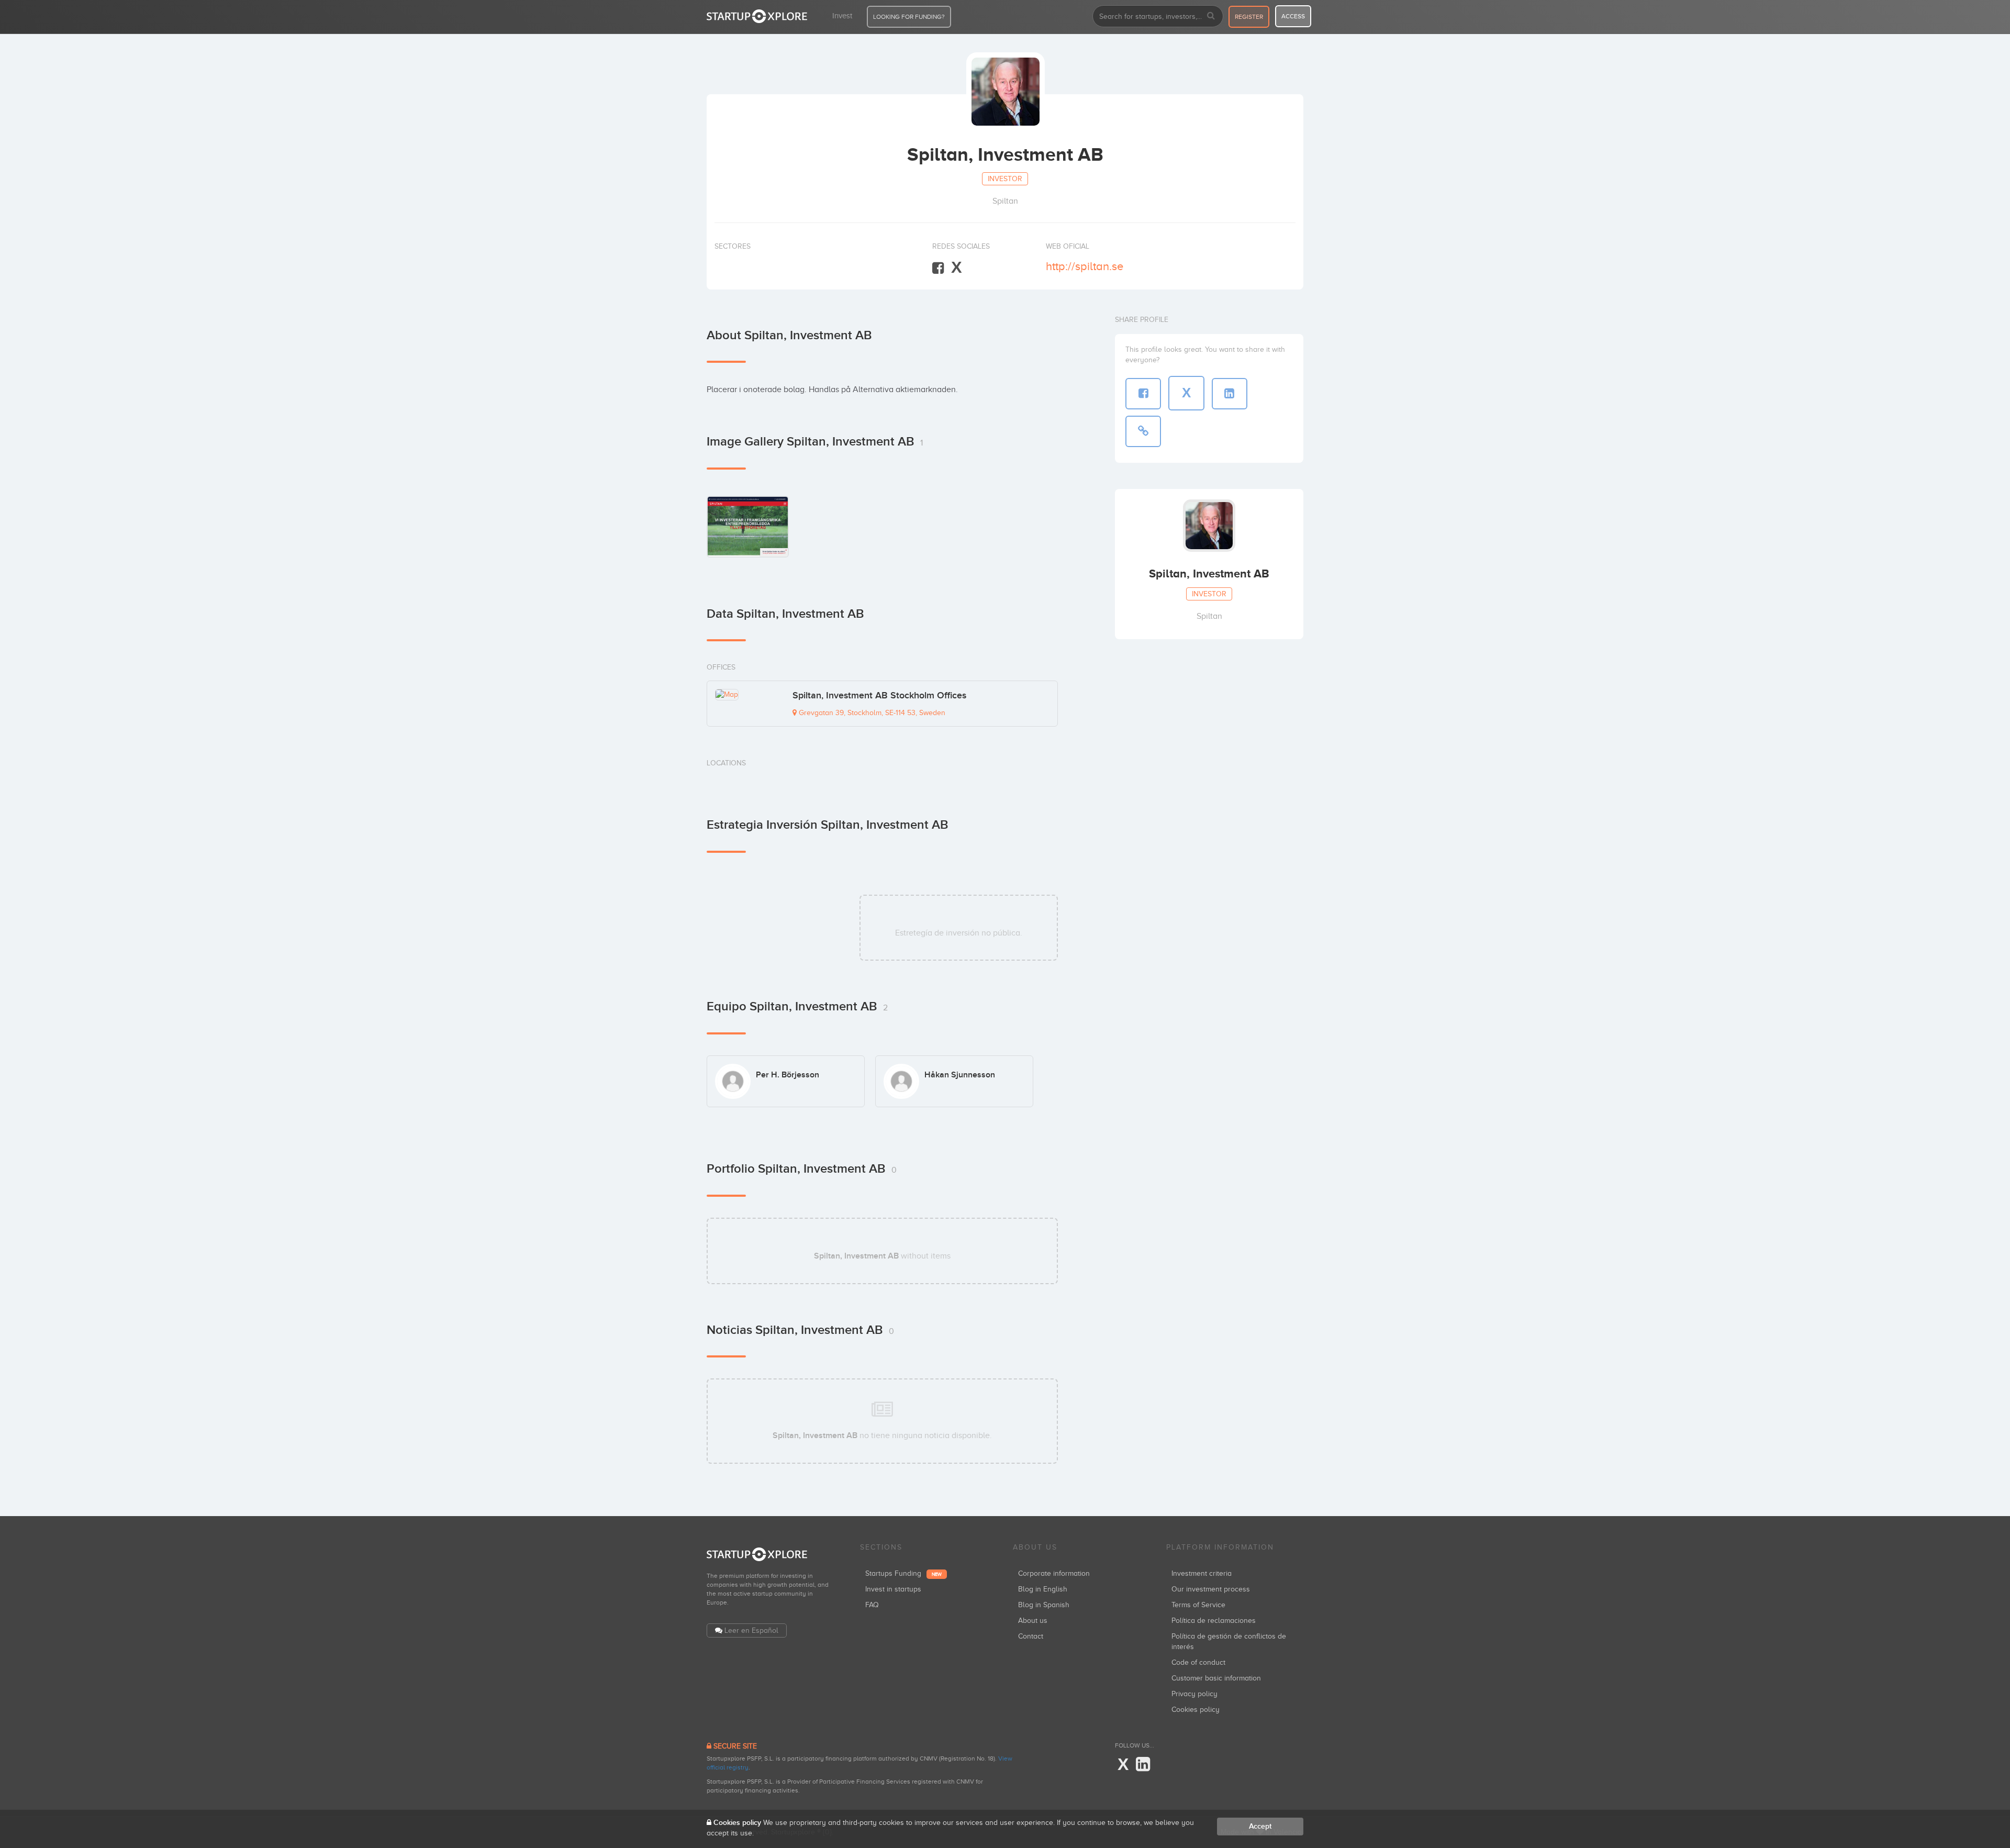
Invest (842, 16)
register (1249, 17)
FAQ (872, 1605)
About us (1033, 1621)
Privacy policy (1194, 1694)
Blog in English (1043, 1589)
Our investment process (1211, 1589)
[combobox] (1158, 16)
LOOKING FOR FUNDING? (909, 17)
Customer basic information (1216, 1678)
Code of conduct (1198, 1662)
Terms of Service (1198, 1605)
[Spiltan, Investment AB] (748, 526)
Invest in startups (893, 1589)
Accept (1260, 1826)
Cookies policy (1196, 1710)
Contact (1031, 1636)
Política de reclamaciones (1214, 1621)
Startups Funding (903, 1573)
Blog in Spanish (1044, 1605)
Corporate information (1054, 1573)
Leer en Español (751, 1630)
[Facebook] (938, 268)
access (1293, 16)
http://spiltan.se (1085, 266)
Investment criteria (1202, 1573)
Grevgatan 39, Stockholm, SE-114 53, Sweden (871, 713)
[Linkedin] (1143, 1765)
